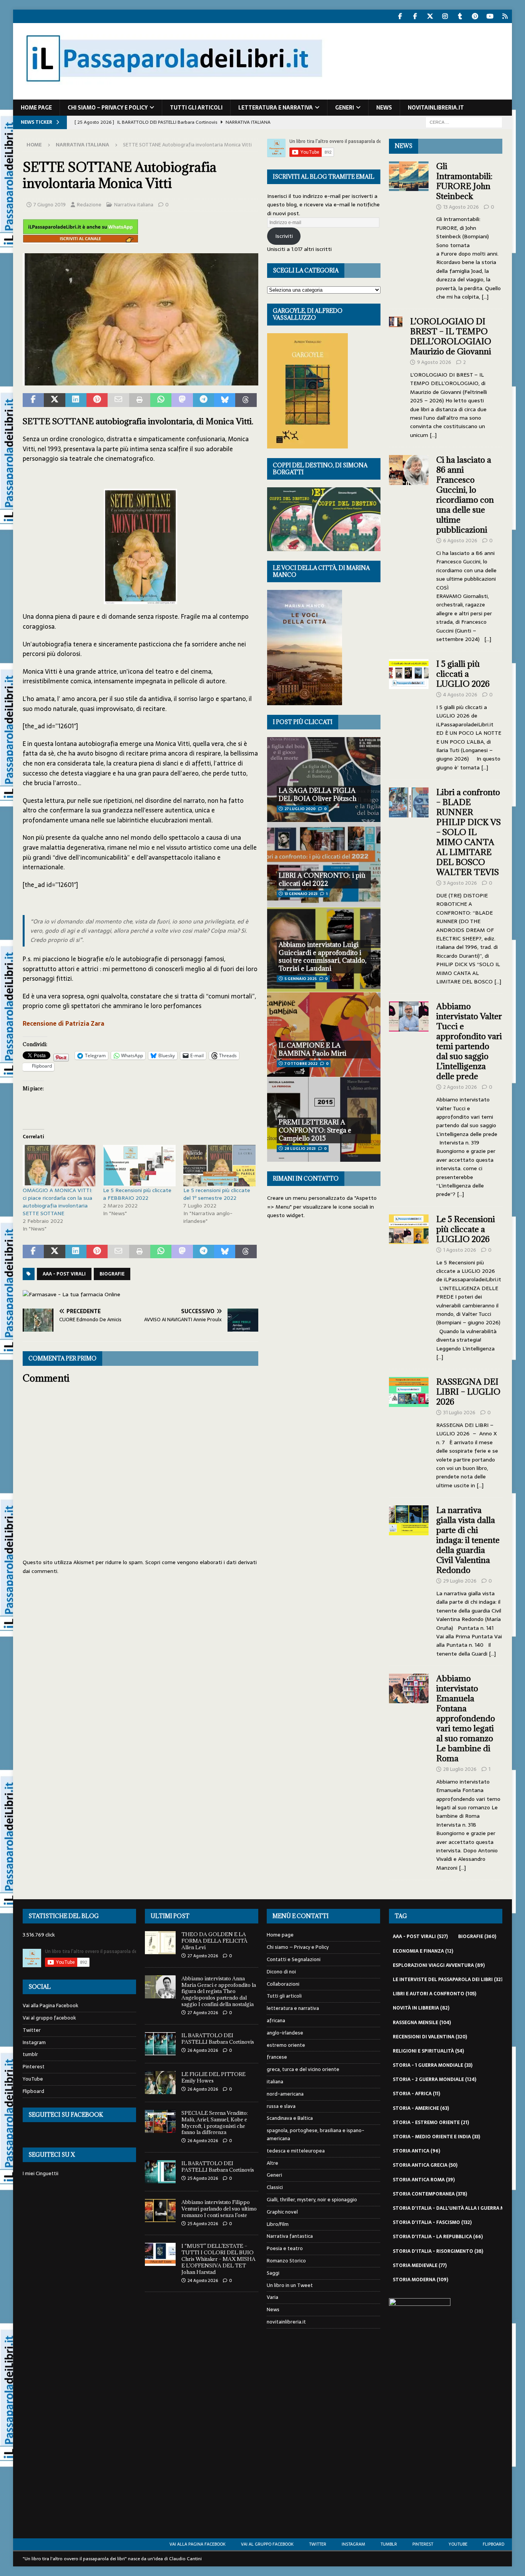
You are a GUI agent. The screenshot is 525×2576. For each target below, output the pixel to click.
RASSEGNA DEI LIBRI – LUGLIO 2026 (468, 1392)
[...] (485, 297)
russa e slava (281, 2106)
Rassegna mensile (422, 2023)
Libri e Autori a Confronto (434, 1994)
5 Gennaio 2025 (301, 979)
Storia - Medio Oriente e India (436, 2137)
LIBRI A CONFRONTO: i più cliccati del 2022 (322, 879)
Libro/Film (278, 2224)
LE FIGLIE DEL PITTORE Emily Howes (213, 2077)
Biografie (112, 1274)
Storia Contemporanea (430, 2194)
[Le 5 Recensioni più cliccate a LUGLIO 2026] (409, 1286)
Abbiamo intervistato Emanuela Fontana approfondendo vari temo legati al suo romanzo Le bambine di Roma (466, 1718)
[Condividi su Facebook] (33, 400)
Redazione (89, 205)
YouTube (33, 2079)
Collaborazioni (283, 1984)
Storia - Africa (416, 2094)
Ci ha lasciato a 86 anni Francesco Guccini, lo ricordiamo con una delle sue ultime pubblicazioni (465, 495)
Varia (272, 2297)
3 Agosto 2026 (460, 883)
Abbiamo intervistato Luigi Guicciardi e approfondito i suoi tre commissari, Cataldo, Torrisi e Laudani (322, 957)
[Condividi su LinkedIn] (76, 400)
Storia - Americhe (421, 2108)
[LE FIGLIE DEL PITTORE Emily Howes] (160, 2083)
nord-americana (285, 2094)
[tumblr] (460, 16)
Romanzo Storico (286, 2261)
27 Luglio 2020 (300, 809)
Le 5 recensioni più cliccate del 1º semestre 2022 (217, 1194)
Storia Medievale (420, 2265)
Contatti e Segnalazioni (294, 1959)
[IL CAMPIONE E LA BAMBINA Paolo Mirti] (324, 1034)
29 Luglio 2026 (460, 1581)
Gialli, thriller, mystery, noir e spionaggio (312, 2200)
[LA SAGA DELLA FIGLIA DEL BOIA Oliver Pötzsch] (324, 780)
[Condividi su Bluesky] (225, 400)
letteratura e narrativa (276, 108)
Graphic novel (282, 2212)
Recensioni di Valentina (430, 2037)
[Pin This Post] (97, 400)
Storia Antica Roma (424, 2180)
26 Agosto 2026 (203, 2050)
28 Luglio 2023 (300, 1148)
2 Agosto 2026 (460, 1087)
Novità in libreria (421, 2008)
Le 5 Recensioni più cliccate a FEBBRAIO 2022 (137, 1194)
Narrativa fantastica (290, 2236)
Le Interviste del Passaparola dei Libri (449, 1980)
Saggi (273, 2273)
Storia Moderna (420, 2280)
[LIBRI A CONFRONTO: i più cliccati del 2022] (324, 864)
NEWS (404, 146)
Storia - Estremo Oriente (431, 2123)
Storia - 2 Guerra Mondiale (434, 2079)
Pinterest (34, 2067)
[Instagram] (445, 16)
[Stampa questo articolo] (140, 400)
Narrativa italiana (134, 205)
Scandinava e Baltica (290, 2118)
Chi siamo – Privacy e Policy (108, 108)
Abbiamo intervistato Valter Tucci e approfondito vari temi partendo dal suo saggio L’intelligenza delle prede (469, 1041)
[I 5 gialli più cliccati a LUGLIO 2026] (409, 713)
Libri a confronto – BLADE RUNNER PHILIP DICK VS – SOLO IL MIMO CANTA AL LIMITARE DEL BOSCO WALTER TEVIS (469, 832)
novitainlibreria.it (436, 108)
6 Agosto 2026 (460, 541)
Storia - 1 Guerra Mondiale (433, 2065)
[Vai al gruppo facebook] (415, 16)
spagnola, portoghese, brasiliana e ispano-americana (316, 2134)
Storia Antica (416, 2151)
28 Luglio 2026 (460, 1769)
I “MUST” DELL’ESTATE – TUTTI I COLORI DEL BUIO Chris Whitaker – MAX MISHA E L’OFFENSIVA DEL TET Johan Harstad (218, 2259)
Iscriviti (284, 236)
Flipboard (33, 2091)
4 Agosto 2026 (460, 695)
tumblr (30, 2054)
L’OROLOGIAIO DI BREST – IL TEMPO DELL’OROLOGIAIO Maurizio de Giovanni (452, 336)
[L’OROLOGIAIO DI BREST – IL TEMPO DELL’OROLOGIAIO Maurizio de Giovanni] (396, 376)
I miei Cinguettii (41, 2173)
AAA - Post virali (64, 1274)
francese (277, 2057)
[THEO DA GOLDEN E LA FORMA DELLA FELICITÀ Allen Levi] (160, 1943)
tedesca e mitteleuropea (296, 2151)
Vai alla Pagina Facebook (51, 2006)
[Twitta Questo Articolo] (54, 400)
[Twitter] (430, 16)
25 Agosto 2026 (203, 2178)
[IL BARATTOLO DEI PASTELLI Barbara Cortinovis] (160, 2044)
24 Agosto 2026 (203, 2280)
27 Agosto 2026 (203, 1956)
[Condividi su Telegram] (204, 400)
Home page (36, 108)
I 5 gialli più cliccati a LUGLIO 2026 (463, 674)
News (384, 108)
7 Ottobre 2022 (301, 1064)
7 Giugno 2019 (50, 205)
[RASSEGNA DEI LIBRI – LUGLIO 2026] (409, 1431)
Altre (272, 2163)
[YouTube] (490, 16)
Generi (345, 108)
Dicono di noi (281, 1972)
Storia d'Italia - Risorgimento (438, 2251)
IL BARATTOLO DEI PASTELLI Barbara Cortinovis (218, 2039)
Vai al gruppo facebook (49, 2018)
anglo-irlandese (285, 2033)
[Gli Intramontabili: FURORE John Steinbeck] (409, 229)
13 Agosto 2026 (461, 207)
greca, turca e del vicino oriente (303, 2069)
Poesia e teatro (285, 2248)
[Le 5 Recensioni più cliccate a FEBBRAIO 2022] (139, 1166)
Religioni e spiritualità (428, 2051)
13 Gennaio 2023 (301, 894)
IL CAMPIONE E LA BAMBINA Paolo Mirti (312, 1049)
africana (276, 2020)
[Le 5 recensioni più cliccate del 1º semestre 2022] (220, 1166)
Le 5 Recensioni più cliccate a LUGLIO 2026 (466, 1229)
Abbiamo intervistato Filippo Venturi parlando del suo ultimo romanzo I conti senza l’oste (219, 2209)
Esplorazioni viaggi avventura (439, 1965)
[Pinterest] (475, 16)
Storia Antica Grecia (425, 2165)
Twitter (32, 2030)
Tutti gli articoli (196, 108)
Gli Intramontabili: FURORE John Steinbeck (464, 181)
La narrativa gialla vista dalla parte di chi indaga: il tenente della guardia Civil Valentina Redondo (468, 1540)
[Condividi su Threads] (246, 400)
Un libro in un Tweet (290, 2285)
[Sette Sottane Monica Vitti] (140, 380)
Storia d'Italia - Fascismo (432, 2222)
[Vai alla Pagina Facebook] (400, 16)
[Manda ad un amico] (118, 400)
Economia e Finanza (423, 1951)
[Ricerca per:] (464, 122)
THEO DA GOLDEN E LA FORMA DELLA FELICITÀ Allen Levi (214, 1941)
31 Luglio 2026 (459, 1413)
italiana (275, 2082)
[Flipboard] (505, 16)
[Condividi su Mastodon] (182, 400)
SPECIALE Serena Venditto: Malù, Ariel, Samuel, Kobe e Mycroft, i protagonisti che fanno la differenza (215, 2123)
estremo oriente (286, 2045)
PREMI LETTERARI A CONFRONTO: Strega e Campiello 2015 (315, 1130)
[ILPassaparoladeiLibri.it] (173, 95)
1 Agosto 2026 (460, 1250)
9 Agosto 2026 (434, 362)
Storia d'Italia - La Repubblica (438, 2237)
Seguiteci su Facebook (66, 2115)
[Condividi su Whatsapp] (161, 400)
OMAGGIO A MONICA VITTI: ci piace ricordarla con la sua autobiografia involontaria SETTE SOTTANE (57, 1202)
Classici (275, 2187)
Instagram (34, 2042)
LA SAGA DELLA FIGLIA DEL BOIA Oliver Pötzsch (318, 795)
